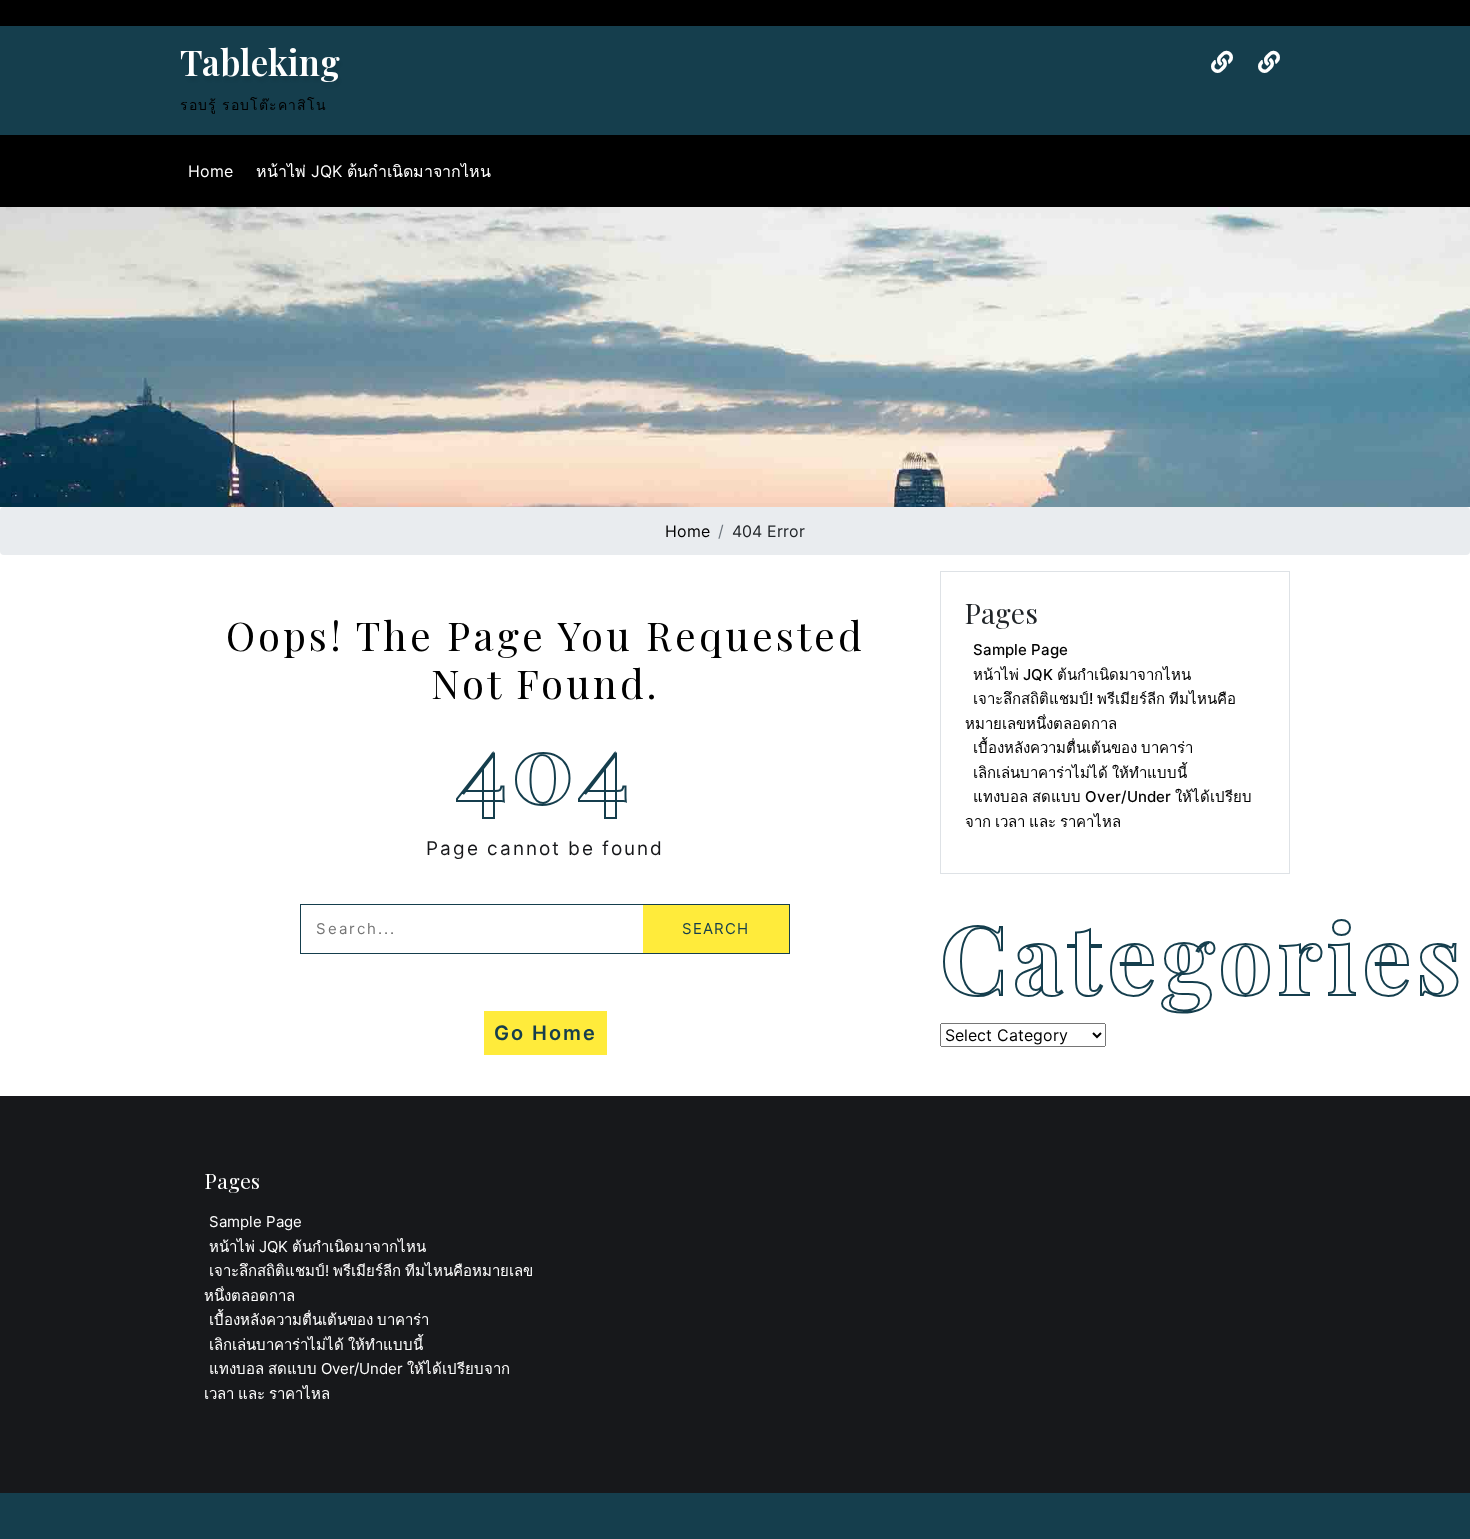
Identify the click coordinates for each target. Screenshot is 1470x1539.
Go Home (545, 1033)
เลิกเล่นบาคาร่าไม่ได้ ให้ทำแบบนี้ (1080, 772)
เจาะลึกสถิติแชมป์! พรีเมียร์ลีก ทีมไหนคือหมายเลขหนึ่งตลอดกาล (1100, 711)
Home (210, 171)
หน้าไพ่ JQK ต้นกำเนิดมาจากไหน (373, 171)
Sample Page (1020, 649)
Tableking (260, 61)
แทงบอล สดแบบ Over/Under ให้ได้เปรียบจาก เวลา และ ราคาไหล (1108, 809)
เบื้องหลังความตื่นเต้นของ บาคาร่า (1083, 747)
